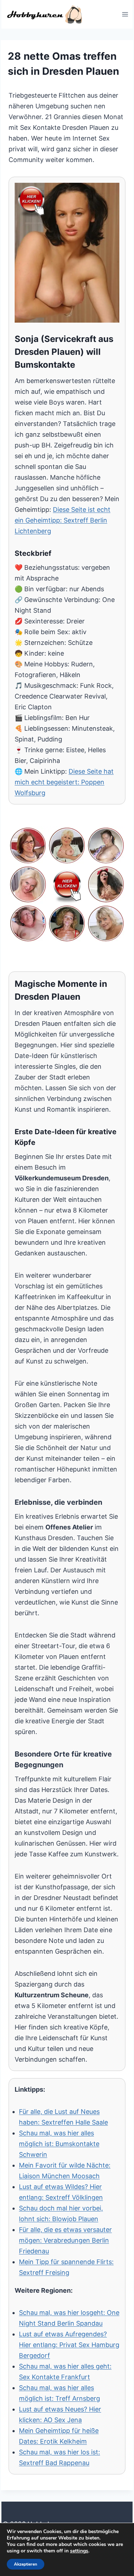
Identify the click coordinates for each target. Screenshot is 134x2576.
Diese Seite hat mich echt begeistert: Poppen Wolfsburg (64, 782)
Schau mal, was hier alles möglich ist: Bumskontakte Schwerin (59, 2144)
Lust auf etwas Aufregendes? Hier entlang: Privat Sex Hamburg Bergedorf (69, 2345)
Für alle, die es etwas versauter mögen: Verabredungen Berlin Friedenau (65, 2240)
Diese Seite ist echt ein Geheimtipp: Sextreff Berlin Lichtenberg (63, 520)
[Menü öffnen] (125, 14)
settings (79, 2551)
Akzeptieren (26, 2564)
